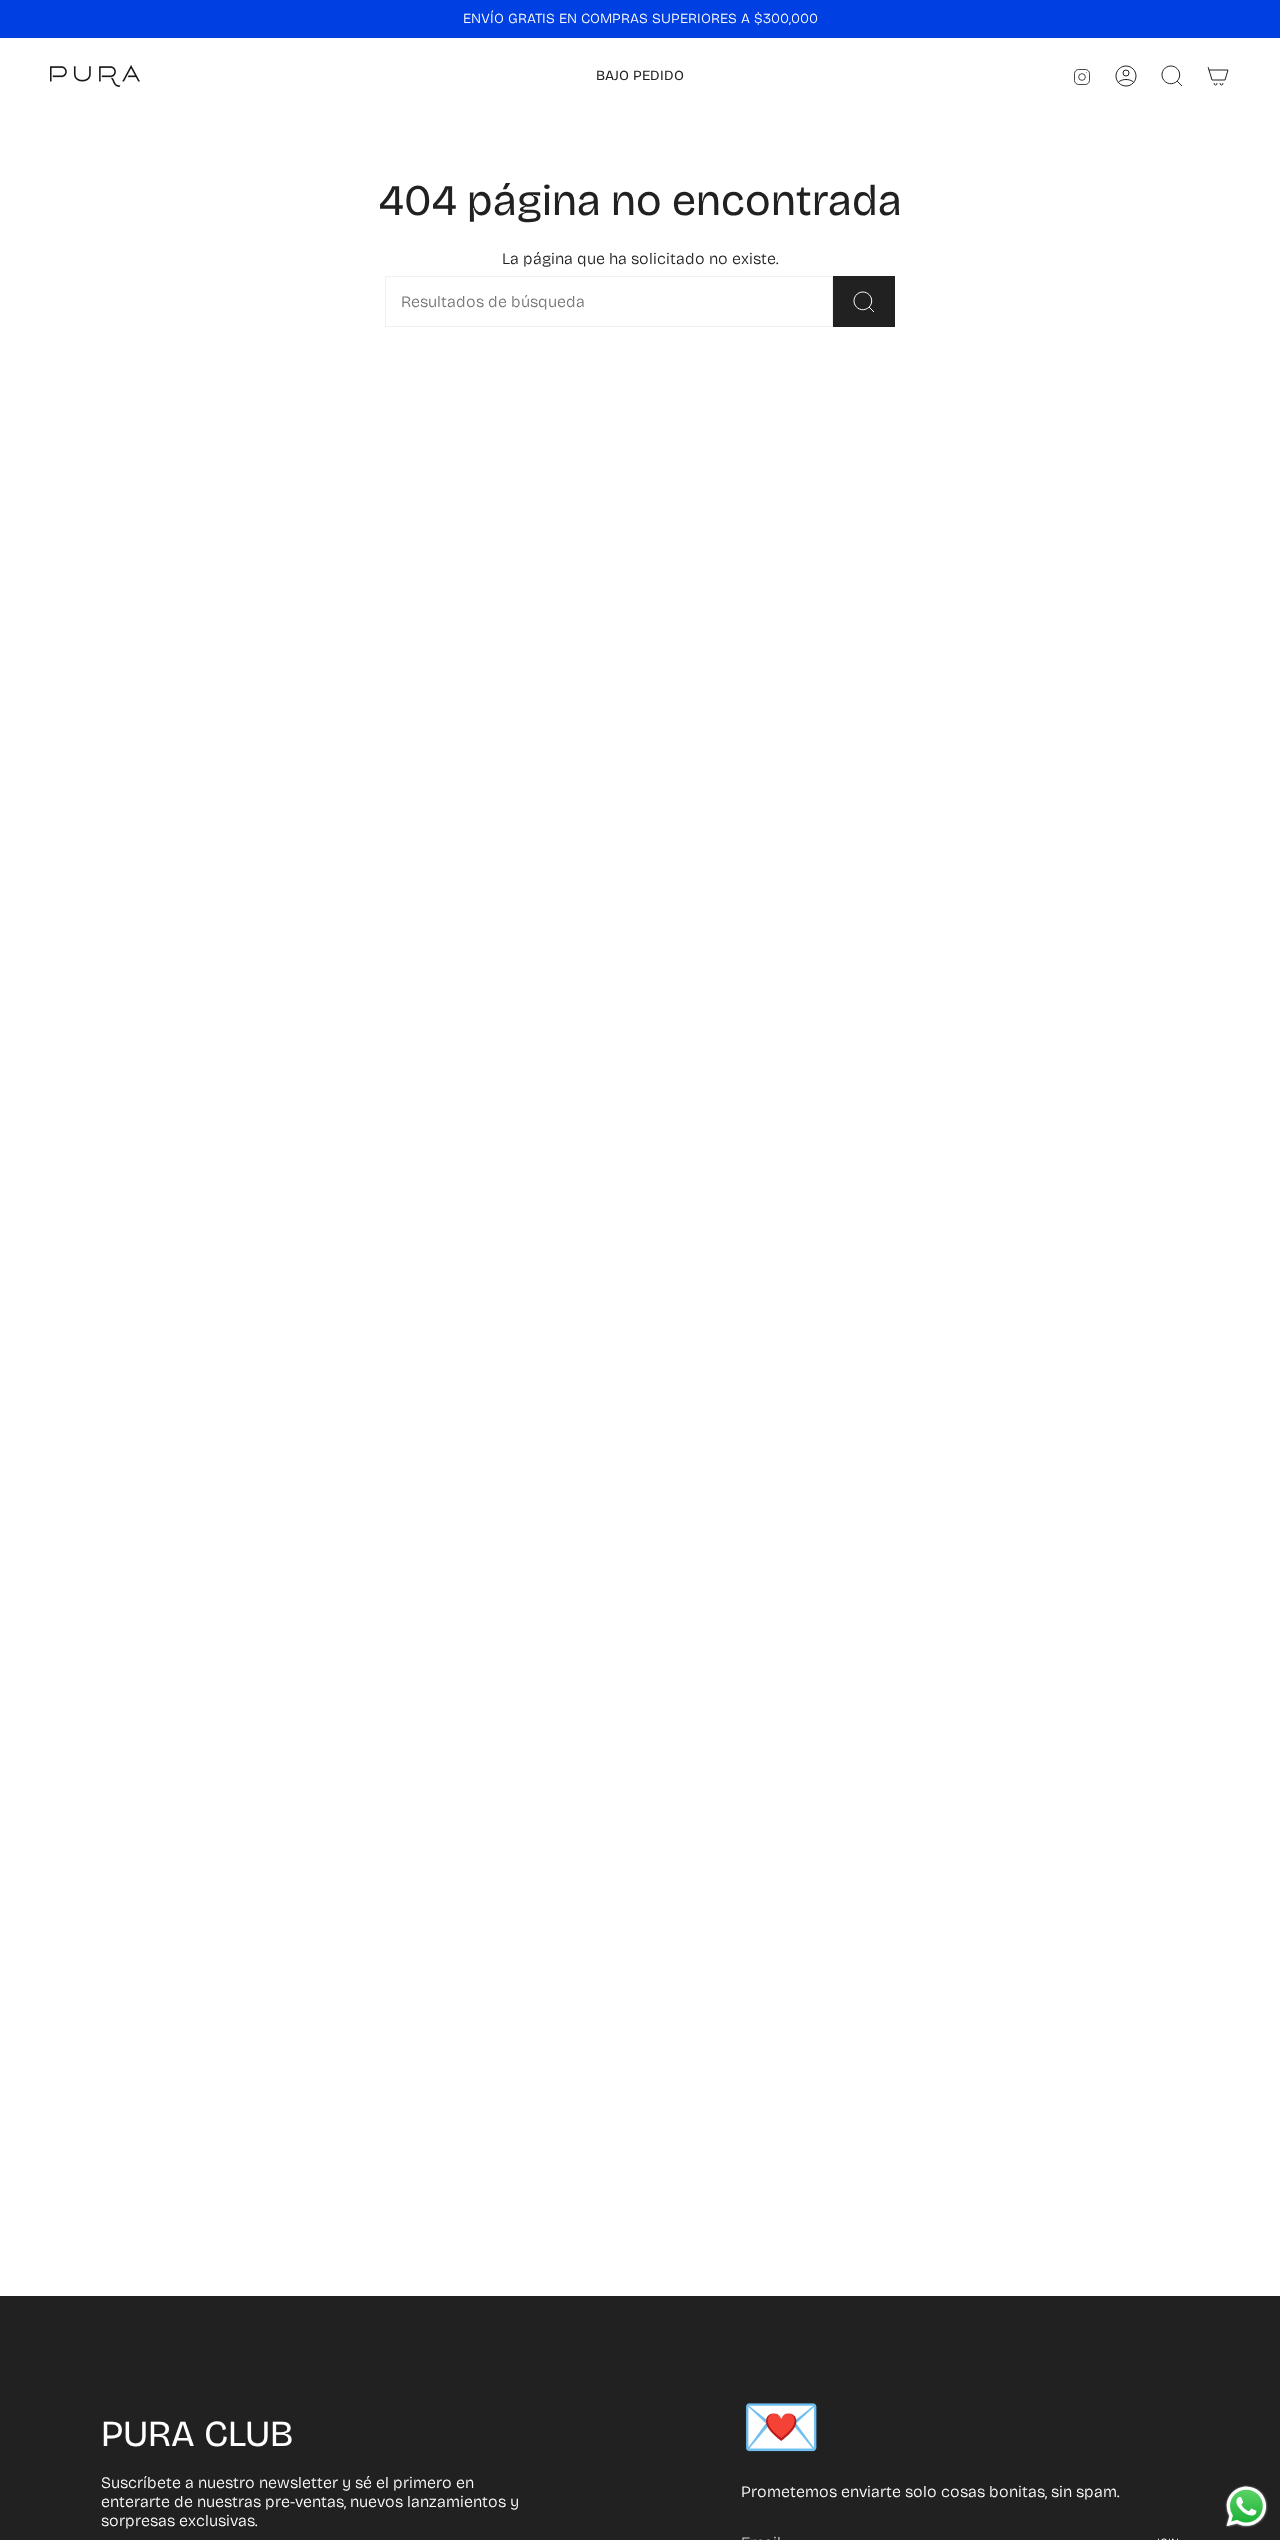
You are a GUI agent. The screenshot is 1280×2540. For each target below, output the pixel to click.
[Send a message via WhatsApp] (1246, 2506)
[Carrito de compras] (1218, 76)
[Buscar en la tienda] (864, 301)
